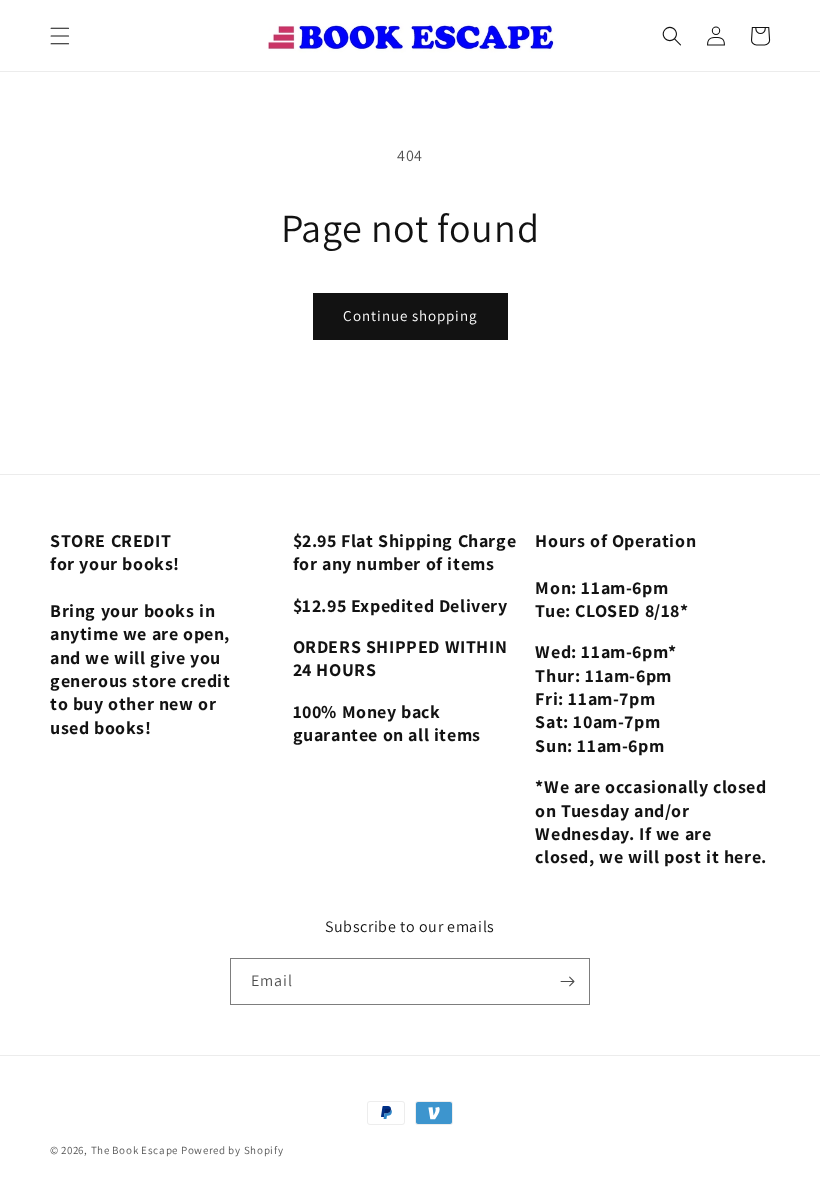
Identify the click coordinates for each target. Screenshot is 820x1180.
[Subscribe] (567, 981)
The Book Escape (136, 1150)
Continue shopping (410, 315)
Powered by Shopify (232, 1150)
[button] (60, 36)
